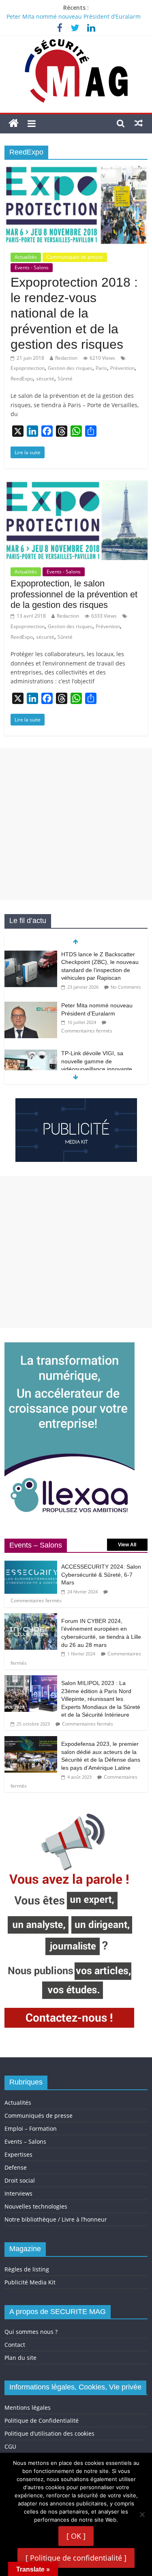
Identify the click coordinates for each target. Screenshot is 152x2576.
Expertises (18, 2154)
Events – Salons (25, 2141)
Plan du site (20, 2358)
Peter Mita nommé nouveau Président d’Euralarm (74, 16)
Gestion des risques (70, 368)
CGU (10, 2446)
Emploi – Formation (31, 2128)
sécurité (45, 379)
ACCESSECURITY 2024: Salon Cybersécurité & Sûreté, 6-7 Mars (101, 1575)
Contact (15, 2345)
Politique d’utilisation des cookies (49, 2433)
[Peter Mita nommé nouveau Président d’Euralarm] (31, 1006)
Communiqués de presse (75, 257)
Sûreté (65, 379)
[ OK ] (76, 2536)
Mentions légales (28, 2407)
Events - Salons (32, 267)
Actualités (26, 257)
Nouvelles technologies (36, 2206)
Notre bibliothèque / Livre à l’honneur (56, 2219)
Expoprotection (28, 368)
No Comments (126, 987)
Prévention (122, 368)
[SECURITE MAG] (14, 123)
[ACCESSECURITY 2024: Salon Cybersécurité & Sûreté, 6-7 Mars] (31, 1563)
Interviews (18, 2193)
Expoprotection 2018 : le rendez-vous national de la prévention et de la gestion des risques (74, 313)
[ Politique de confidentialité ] (76, 2558)
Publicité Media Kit (30, 2282)
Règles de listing (27, 2269)
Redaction (66, 358)
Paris (101, 368)
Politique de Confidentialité (42, 2420)
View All (127, 1545)
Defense (16, 2167)
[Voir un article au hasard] (139, 123)
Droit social (20, 2180)
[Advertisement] (76, 824)
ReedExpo (22, 379)
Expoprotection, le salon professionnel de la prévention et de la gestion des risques (74, 594)
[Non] (142, 2514)
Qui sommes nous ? (31, 2332)
